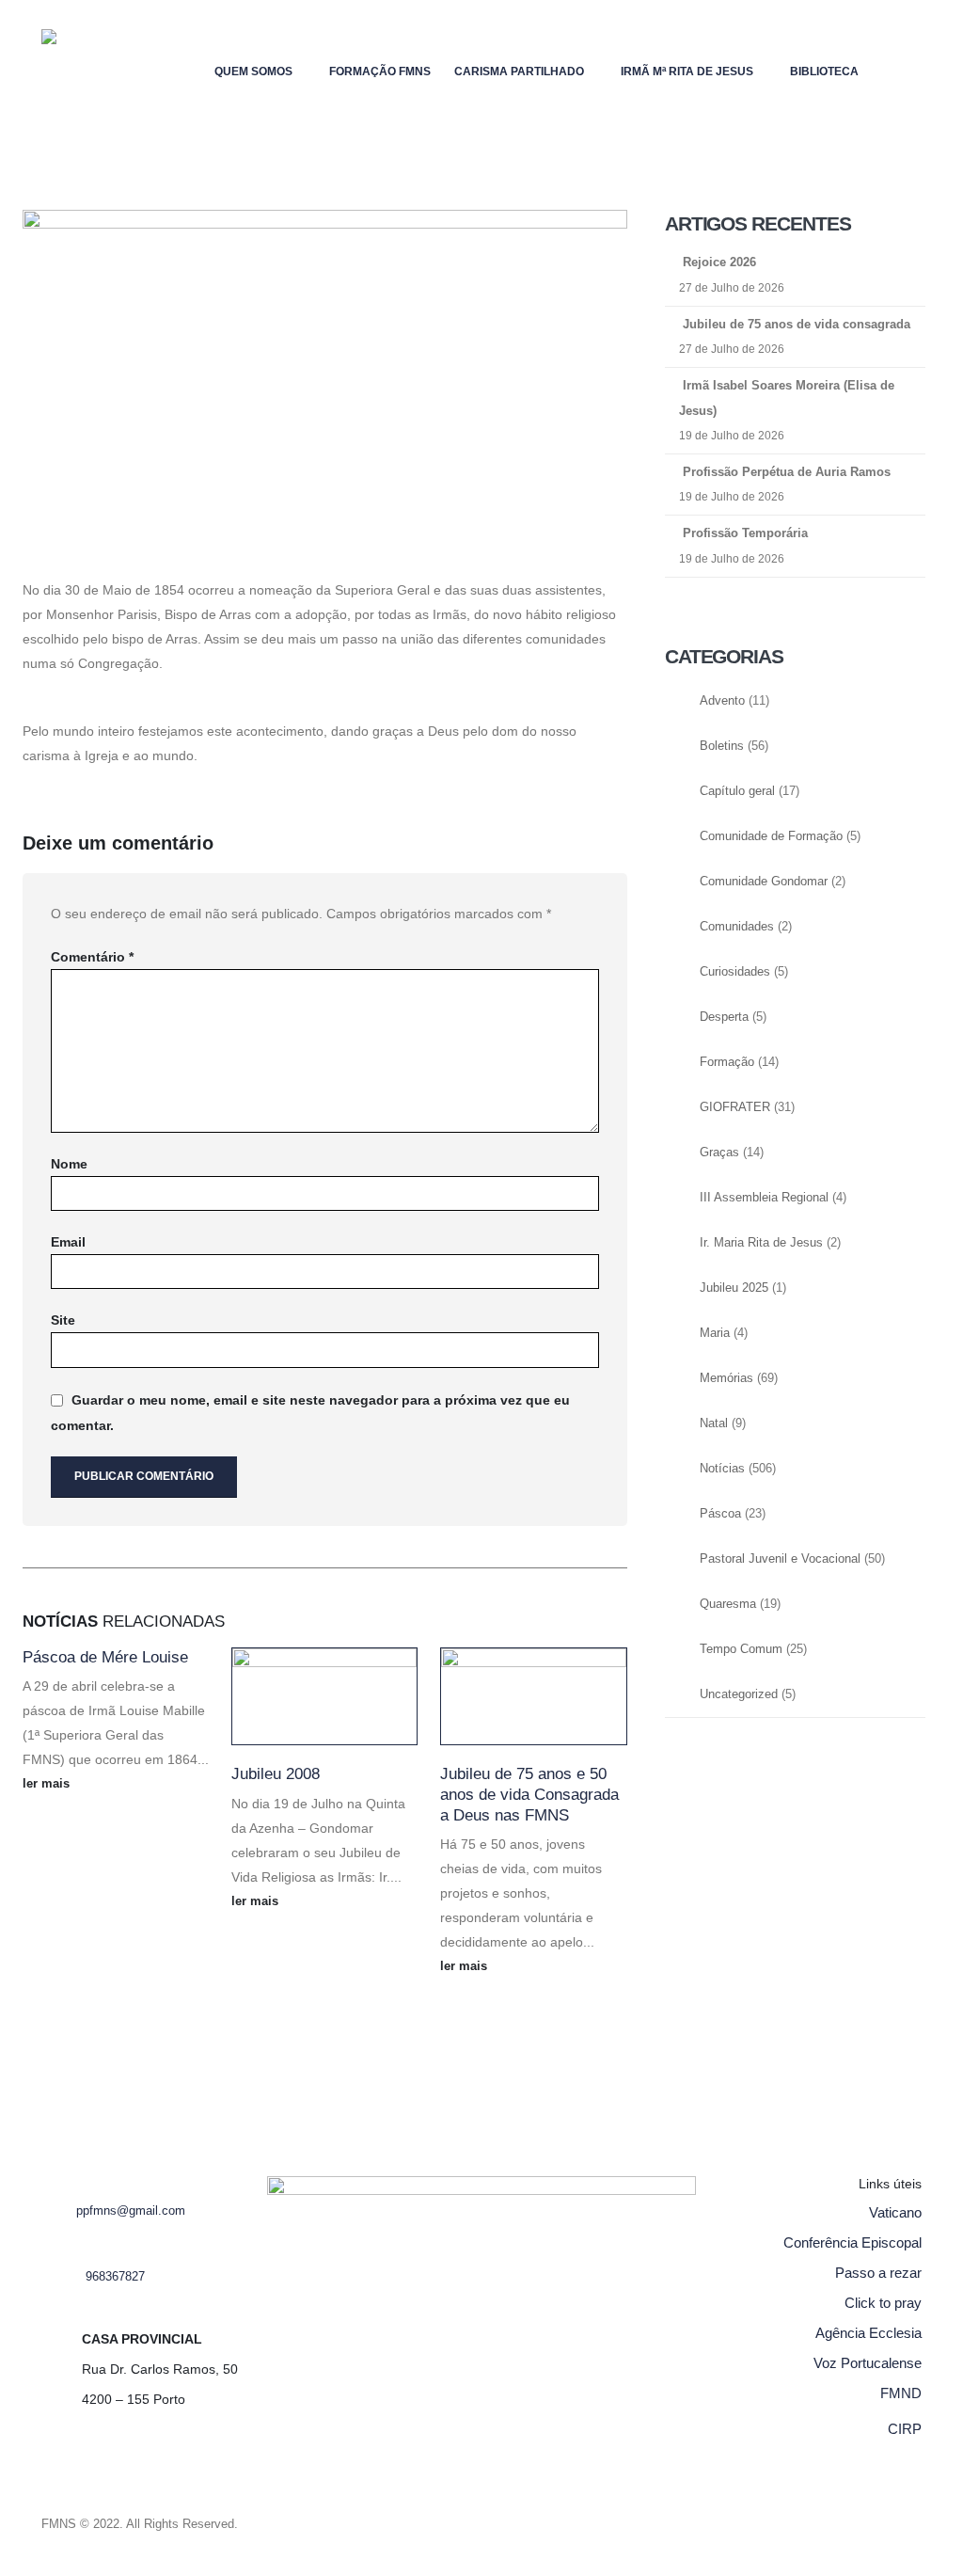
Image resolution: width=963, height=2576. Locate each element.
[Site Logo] (79, 71)
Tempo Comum (741, 1649)
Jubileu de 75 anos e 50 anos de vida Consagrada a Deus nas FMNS (529, 1795)
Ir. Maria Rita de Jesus (761, 1243)
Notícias (722, 1469)
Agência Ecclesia (868, 2333)
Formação (727, 1062)
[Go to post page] (324, 1696)
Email (68, 1242)
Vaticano (895, 2212)
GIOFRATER (735, 1107)
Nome (69, 1164)
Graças (719, 1153)
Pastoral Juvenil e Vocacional (780, 1559)
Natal (714, 1423)
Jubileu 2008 (276, 1774)
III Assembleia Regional (764, 1198)
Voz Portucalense (868, 2363)
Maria (715, 1333)
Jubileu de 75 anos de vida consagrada (797, 324)
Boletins (722, 746)
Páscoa (720, 1514)
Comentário (92, 957)
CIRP (905, 2429)
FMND (901, 2393)
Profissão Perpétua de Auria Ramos (787, 472)
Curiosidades (735, 972)
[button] (907, 67)
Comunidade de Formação (771, 836)
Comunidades (737, 927)
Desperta (724, 1017)
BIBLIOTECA (824, 72)
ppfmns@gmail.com (131, 2211)
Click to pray (883, 2303)
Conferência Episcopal (852, 2242)
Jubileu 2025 (734, 1288)
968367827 (115, 2277)
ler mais (48, 1784)
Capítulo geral (737, 791)
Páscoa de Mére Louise (105, 1657)
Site (63, 1320)
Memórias (726, 1378)
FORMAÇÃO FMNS (380, 72)
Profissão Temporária (745, 533)
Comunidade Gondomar (764, 882)
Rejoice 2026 (719, 262)
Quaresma (728, 1604)
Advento (722, 701)
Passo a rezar (878, 2273)
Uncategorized (739, 1694)
